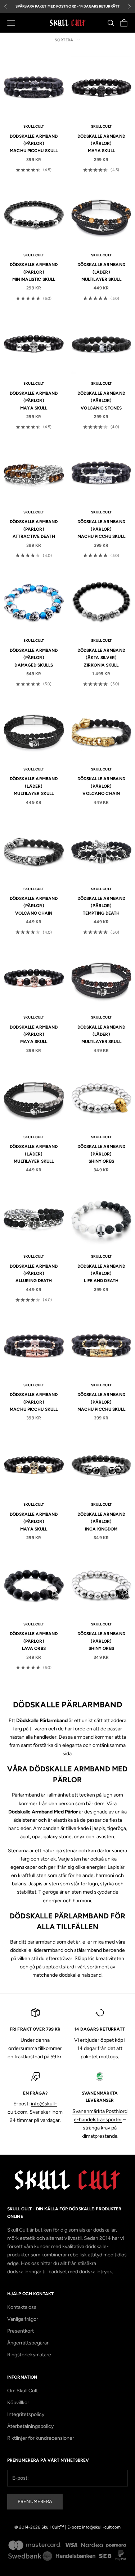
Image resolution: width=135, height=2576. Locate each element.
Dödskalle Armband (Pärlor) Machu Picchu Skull (34, 144)
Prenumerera (35, 2501)
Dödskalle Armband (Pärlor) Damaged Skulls (34, 658)
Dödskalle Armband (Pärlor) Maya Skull (101, 144)
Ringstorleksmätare (29, 2355)
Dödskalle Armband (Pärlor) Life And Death (101, 1274)
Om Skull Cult (22, 2391)
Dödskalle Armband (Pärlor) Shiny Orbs (101, 1154)
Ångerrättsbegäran (28, 2343)
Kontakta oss (22, 2307)
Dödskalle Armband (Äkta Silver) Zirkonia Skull (101, 658)
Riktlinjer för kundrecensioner (41, 2438)
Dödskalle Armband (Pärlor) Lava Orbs (34, 1641)
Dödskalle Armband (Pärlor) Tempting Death (101, 906)
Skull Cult (34, 126)
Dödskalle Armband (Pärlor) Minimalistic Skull (34, 272)
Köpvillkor (18, 2403)
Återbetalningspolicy (30, 2426)
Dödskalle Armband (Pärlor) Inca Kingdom (101, 1522)
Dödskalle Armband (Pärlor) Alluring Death (34, 1274)
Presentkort (21, 2331)
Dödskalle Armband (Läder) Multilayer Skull (101, 272)
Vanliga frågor (23, 2319)
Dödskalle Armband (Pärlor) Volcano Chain (101, 786)
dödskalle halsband (80, 1975)
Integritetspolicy (26, 2414)
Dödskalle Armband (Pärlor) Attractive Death (34, 529)
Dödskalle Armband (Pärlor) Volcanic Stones (101, 401)
